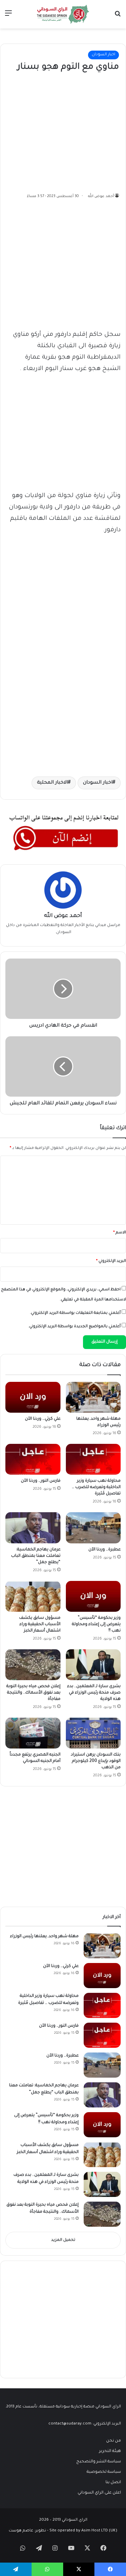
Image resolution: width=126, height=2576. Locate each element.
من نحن (114, 2441)
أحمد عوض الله (101, 196)
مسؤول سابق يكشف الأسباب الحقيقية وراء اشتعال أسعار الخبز (40, 1624)
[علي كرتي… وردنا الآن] (33, 1397)
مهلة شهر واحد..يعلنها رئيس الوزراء (44, 1937)
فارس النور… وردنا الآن (41, 1481)
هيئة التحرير (110, 2451)
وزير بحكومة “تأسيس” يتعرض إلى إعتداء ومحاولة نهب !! (96, 1624)
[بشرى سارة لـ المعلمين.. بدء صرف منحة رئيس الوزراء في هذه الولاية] (93, 1665)
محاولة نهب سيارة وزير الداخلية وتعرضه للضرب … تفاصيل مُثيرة (96, 1487)
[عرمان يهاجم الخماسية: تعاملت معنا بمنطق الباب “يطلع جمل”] (33, 1528)
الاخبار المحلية (52, 783)
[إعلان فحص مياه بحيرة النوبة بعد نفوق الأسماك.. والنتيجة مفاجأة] (33, 1665)
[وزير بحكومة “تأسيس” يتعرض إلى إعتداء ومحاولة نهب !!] (93, 1596)
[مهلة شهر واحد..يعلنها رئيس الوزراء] (93, 1397)
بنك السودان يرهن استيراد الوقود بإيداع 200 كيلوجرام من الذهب (96, 1761)
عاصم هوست (21, 2531)
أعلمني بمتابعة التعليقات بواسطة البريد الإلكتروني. (75, 1313)
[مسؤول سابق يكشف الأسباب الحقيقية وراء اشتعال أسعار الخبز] (33, 1596)
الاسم (120, 1233)
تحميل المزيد (63, 2240)
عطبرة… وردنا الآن (104, 1550)
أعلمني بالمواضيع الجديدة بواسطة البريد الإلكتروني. (74, 1327)
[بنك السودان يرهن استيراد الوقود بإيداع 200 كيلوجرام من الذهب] (93, 1733)
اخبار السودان (103, 55)
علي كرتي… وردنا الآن (43, 1419)
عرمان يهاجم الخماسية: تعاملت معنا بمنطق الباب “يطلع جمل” (36, 1556)
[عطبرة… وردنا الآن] (93, 1528)
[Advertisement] (69, 131)
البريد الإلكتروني (111, 1261)
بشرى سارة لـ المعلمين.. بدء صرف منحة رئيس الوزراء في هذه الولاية (94, 1693)
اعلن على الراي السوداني (99, 2493)
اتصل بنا (113, 2482)
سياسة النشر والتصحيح (99, 2462)
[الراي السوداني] (63, 14)
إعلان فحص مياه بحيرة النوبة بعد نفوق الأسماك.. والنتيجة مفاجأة (33, 1693)
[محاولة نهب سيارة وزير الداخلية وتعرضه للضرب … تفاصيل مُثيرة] (93, 1459)
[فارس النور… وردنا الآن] (33, 1459)
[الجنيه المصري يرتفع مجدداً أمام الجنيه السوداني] (33, 1733)
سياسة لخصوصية (104, 2472)
